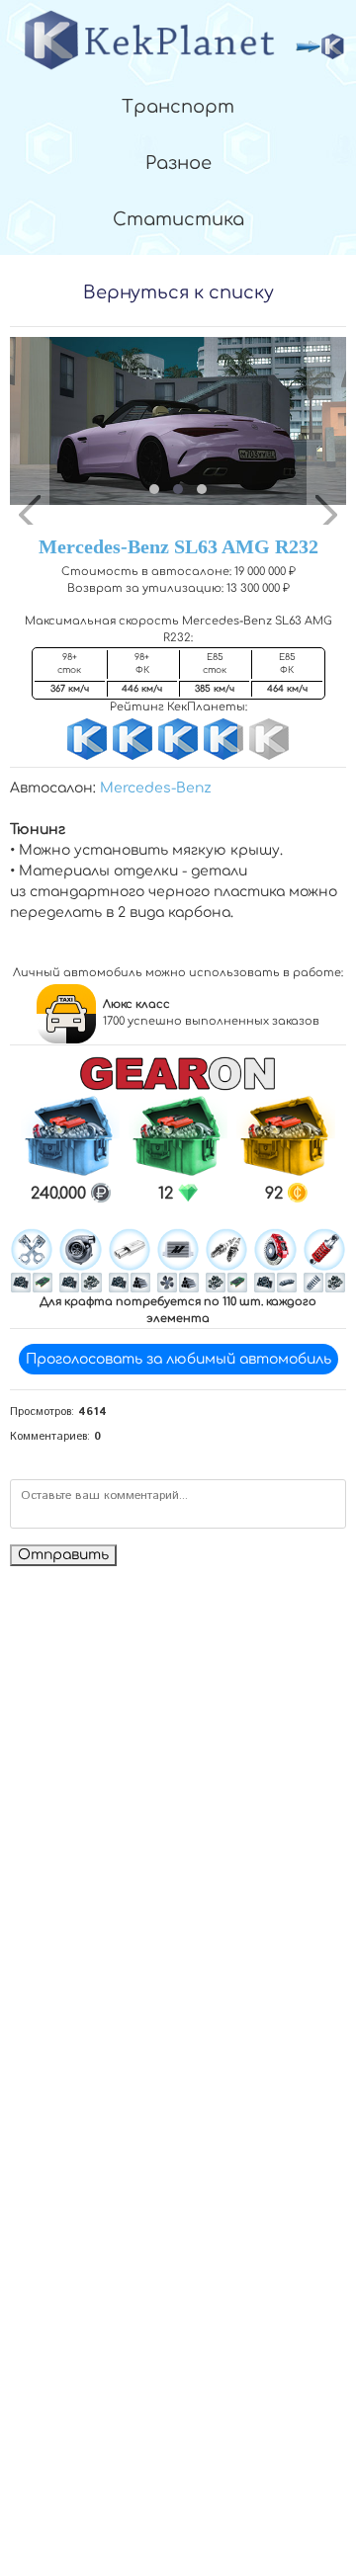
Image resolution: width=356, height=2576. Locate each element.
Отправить (63, 1555)
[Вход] (320, 46)
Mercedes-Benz (156, 788)
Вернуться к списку (178, 292)
